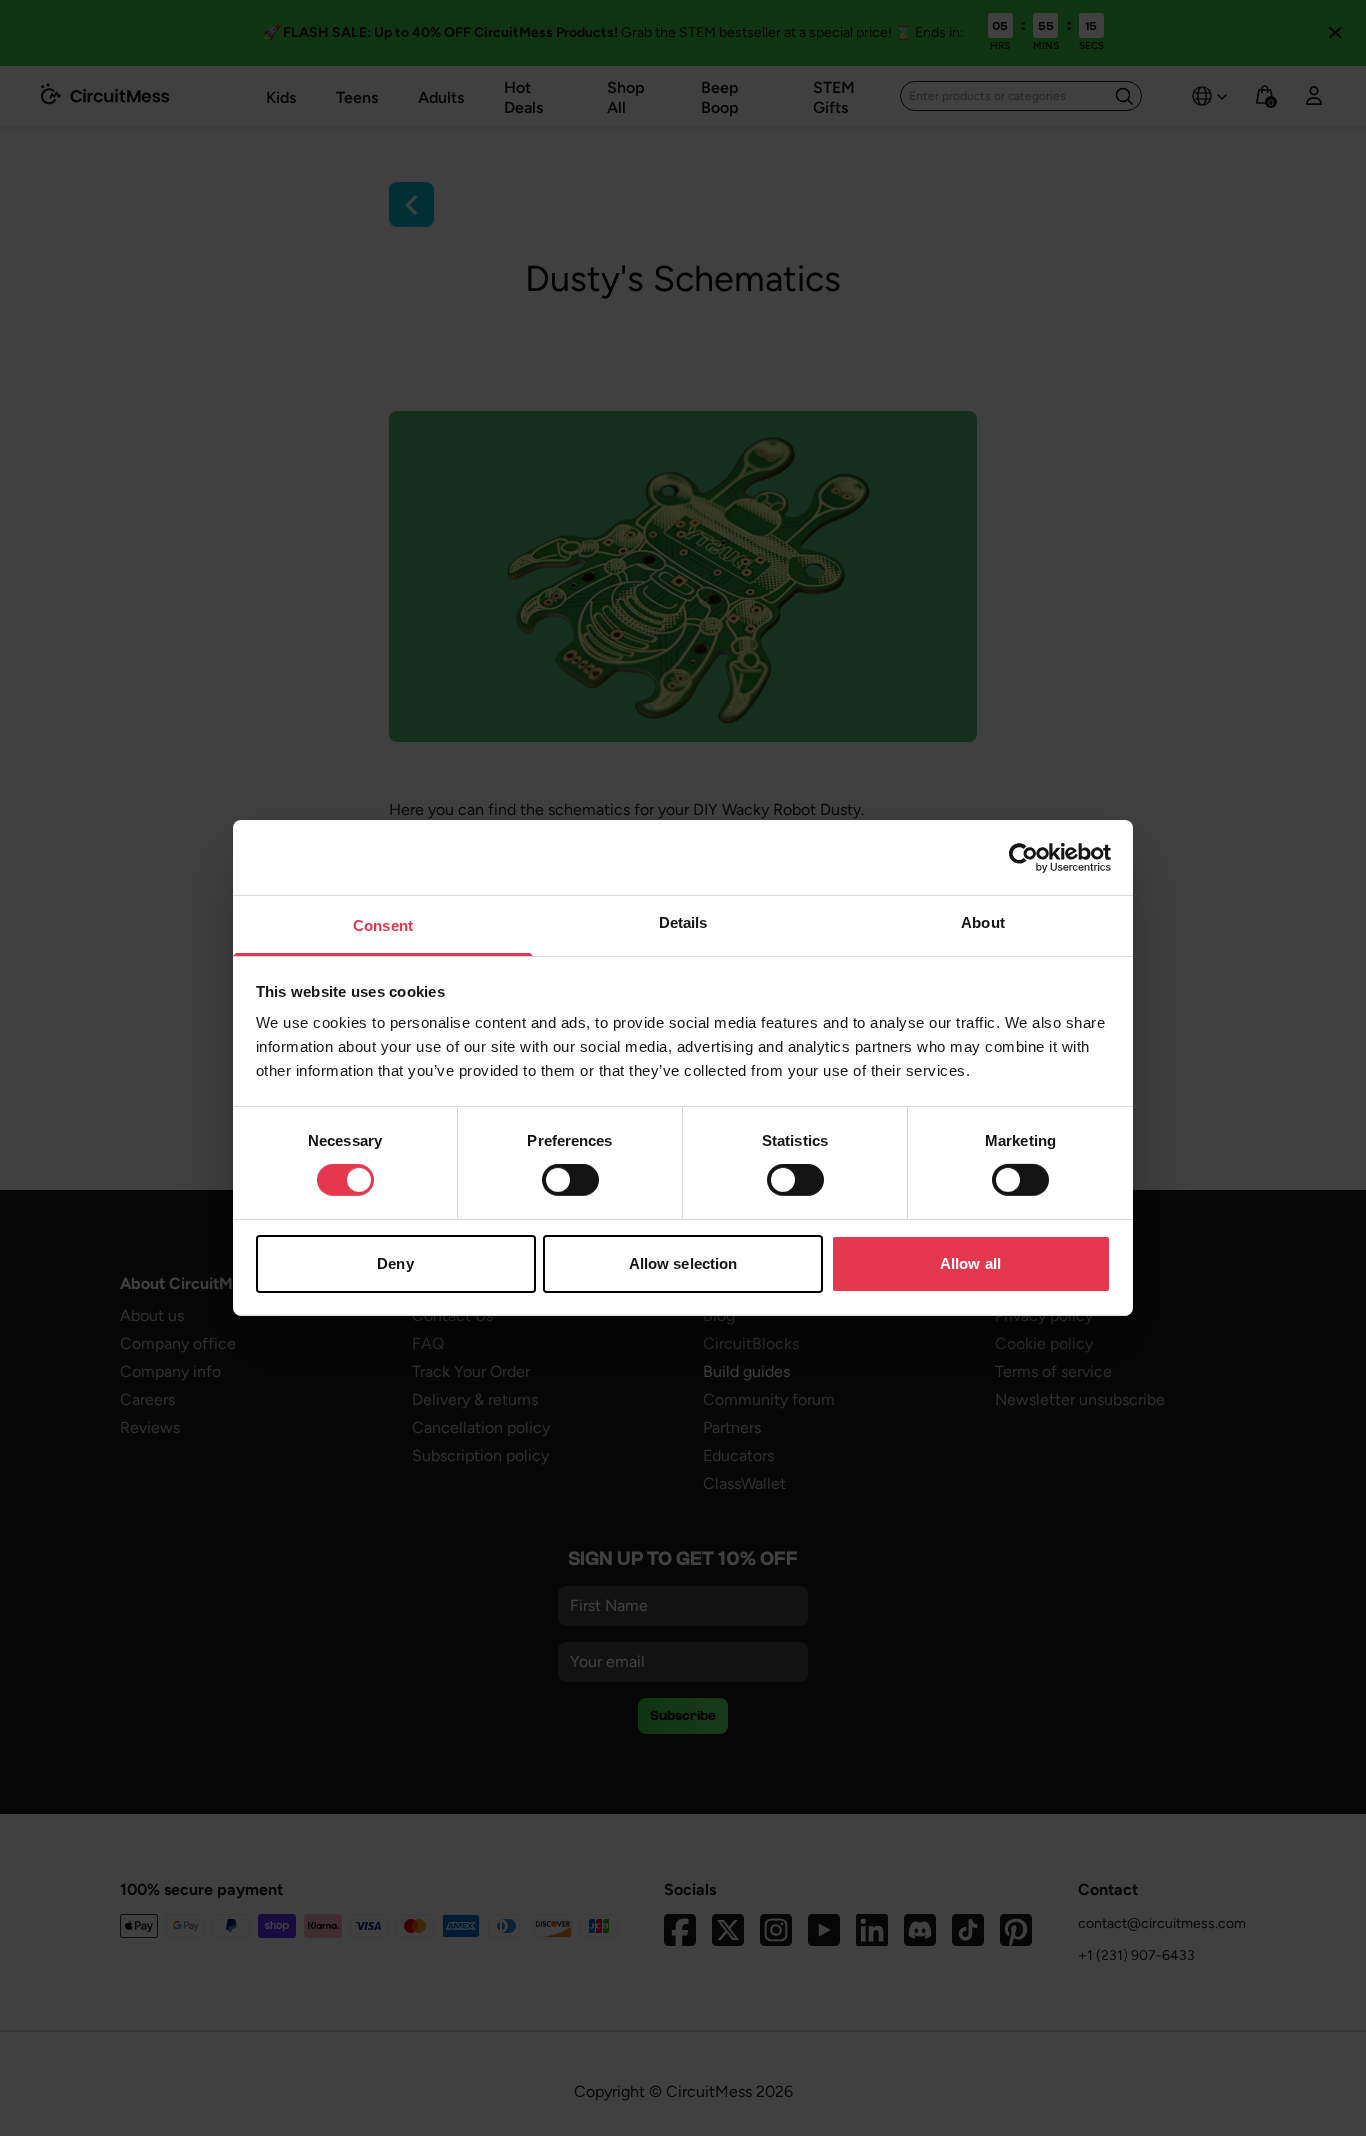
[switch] (570, 1180)
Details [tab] (683, 922)
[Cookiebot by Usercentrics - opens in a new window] (1023, 857)
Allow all (970, 1263)
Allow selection (683, 1263)
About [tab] (983, 922)
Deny (395, 1263)
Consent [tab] (383, 925)
